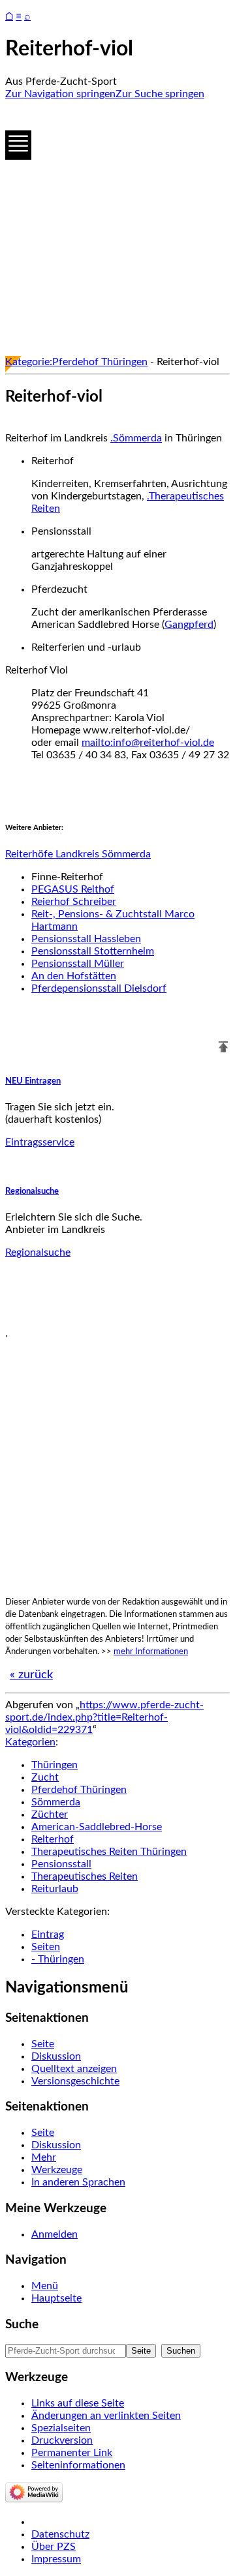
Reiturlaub (55, 1889)
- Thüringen (58, 1959)
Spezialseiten (61, 2428)
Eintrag (48, 1934)
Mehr (44, 2157)
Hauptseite (56, 2298)
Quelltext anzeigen (74, 2069)
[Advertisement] (117, 228)
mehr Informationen (151, 1651)
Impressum (56, 2559)
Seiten (46, 1947)
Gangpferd (189, 625)
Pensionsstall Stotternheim (93, 951)
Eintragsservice (40, 1142)
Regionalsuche (32, 1191)
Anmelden (55, 2234)
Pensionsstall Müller (78, 964)
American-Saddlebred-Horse (97, 1827)
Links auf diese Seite (78, 2403)
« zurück (31, 1675)
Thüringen (55, 1765)
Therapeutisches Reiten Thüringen (109, 1852)
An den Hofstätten (74, 976)
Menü (45, 2286)
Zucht (45, 1777)
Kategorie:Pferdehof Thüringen (76, 362)
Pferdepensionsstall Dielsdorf (99, 988)
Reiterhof (53, 1839)
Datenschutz (60, 2534)
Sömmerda (56, 1802)
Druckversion (62, 2440)
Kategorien (30, 1742)
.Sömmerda (136, 438)
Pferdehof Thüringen (79, 1790)
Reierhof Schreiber (74, 902)
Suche (22, 2325)
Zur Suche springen (160, 94)
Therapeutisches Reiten (85, 1876)
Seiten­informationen (78, 2465)
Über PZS (54, 2547)
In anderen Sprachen (78, 2182)
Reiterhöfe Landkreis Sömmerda (78, 854)
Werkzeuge (57, 2170)
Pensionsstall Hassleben (86, 939)
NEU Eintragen (33, 1081)
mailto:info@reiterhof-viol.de (148, 743)
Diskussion (56, 2056)
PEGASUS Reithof (73, 889)
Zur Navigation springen (60, 94)
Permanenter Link (72, 2453)
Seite (43, 2044)
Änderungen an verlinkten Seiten (106, 2416)
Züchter (50, 1814)
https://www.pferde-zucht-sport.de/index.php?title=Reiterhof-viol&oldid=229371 (104, 1717)
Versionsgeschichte (75, 2081)
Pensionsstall (61, 1864)
